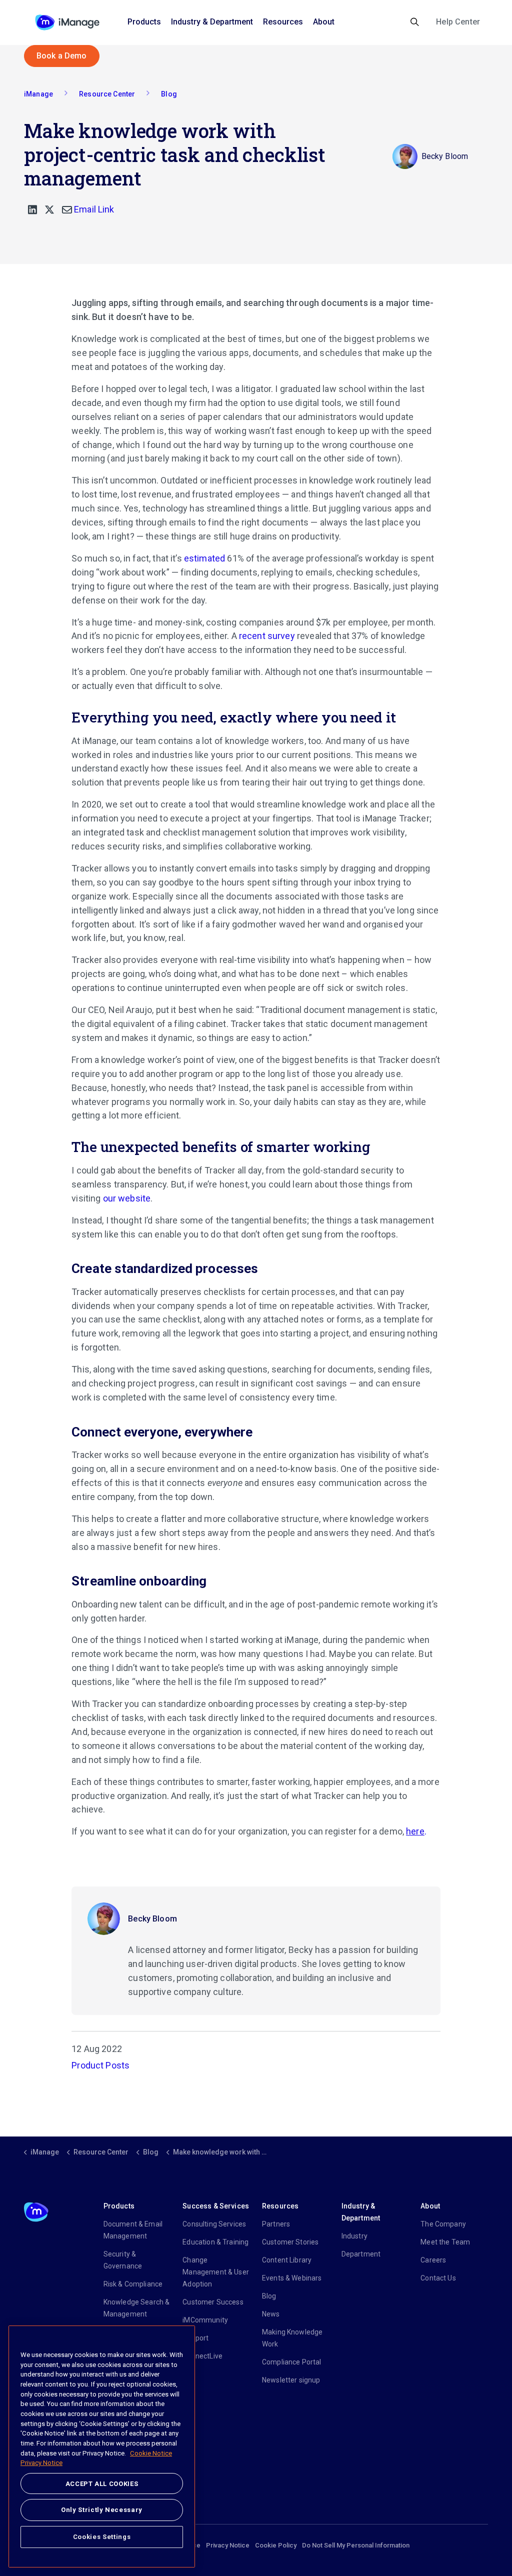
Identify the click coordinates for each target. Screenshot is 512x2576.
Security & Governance (123, 2260)
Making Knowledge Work (292, 2338)
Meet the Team (445, 2242)
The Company (443, 2224)
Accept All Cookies (102, 2484)
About (324, 22)
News (271, 2314)
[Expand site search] (415, 22)
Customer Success (213, 2302)
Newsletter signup (291, 2380)
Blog (269, 2296)
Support (195, 2338)
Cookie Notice (151, 2453)
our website (127, 1198)
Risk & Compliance (133, 2284)
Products (144, 22)
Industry (354, 2236)
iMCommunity (205, 2320)
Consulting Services (214, 2224)
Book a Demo (62, 56)
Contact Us (438, 2278)
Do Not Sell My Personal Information (356, 2545)
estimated (204, 558)
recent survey (267, 636)
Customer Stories (290, 2242)
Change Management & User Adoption (216, 2272)
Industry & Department (212, 22)
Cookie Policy (276, 2545)
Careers (433, 2260)
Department (361, 2254)
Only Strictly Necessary (102, 2510)
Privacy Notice (228, 2545)
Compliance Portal (292, 2362)
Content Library (287, 2260)
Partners (276, 2224)
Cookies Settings (102, 2537)
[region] (102, 2446)
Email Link (93, 209)
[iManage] (67, 22)
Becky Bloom (152, 1919)
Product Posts (100, 2065)
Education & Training (215, 2242)
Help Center (458, 22)
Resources (283, 22)
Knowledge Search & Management (137, 2308)
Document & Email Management (133, 2230)
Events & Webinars (292, 2278)
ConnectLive (202, 2356)
